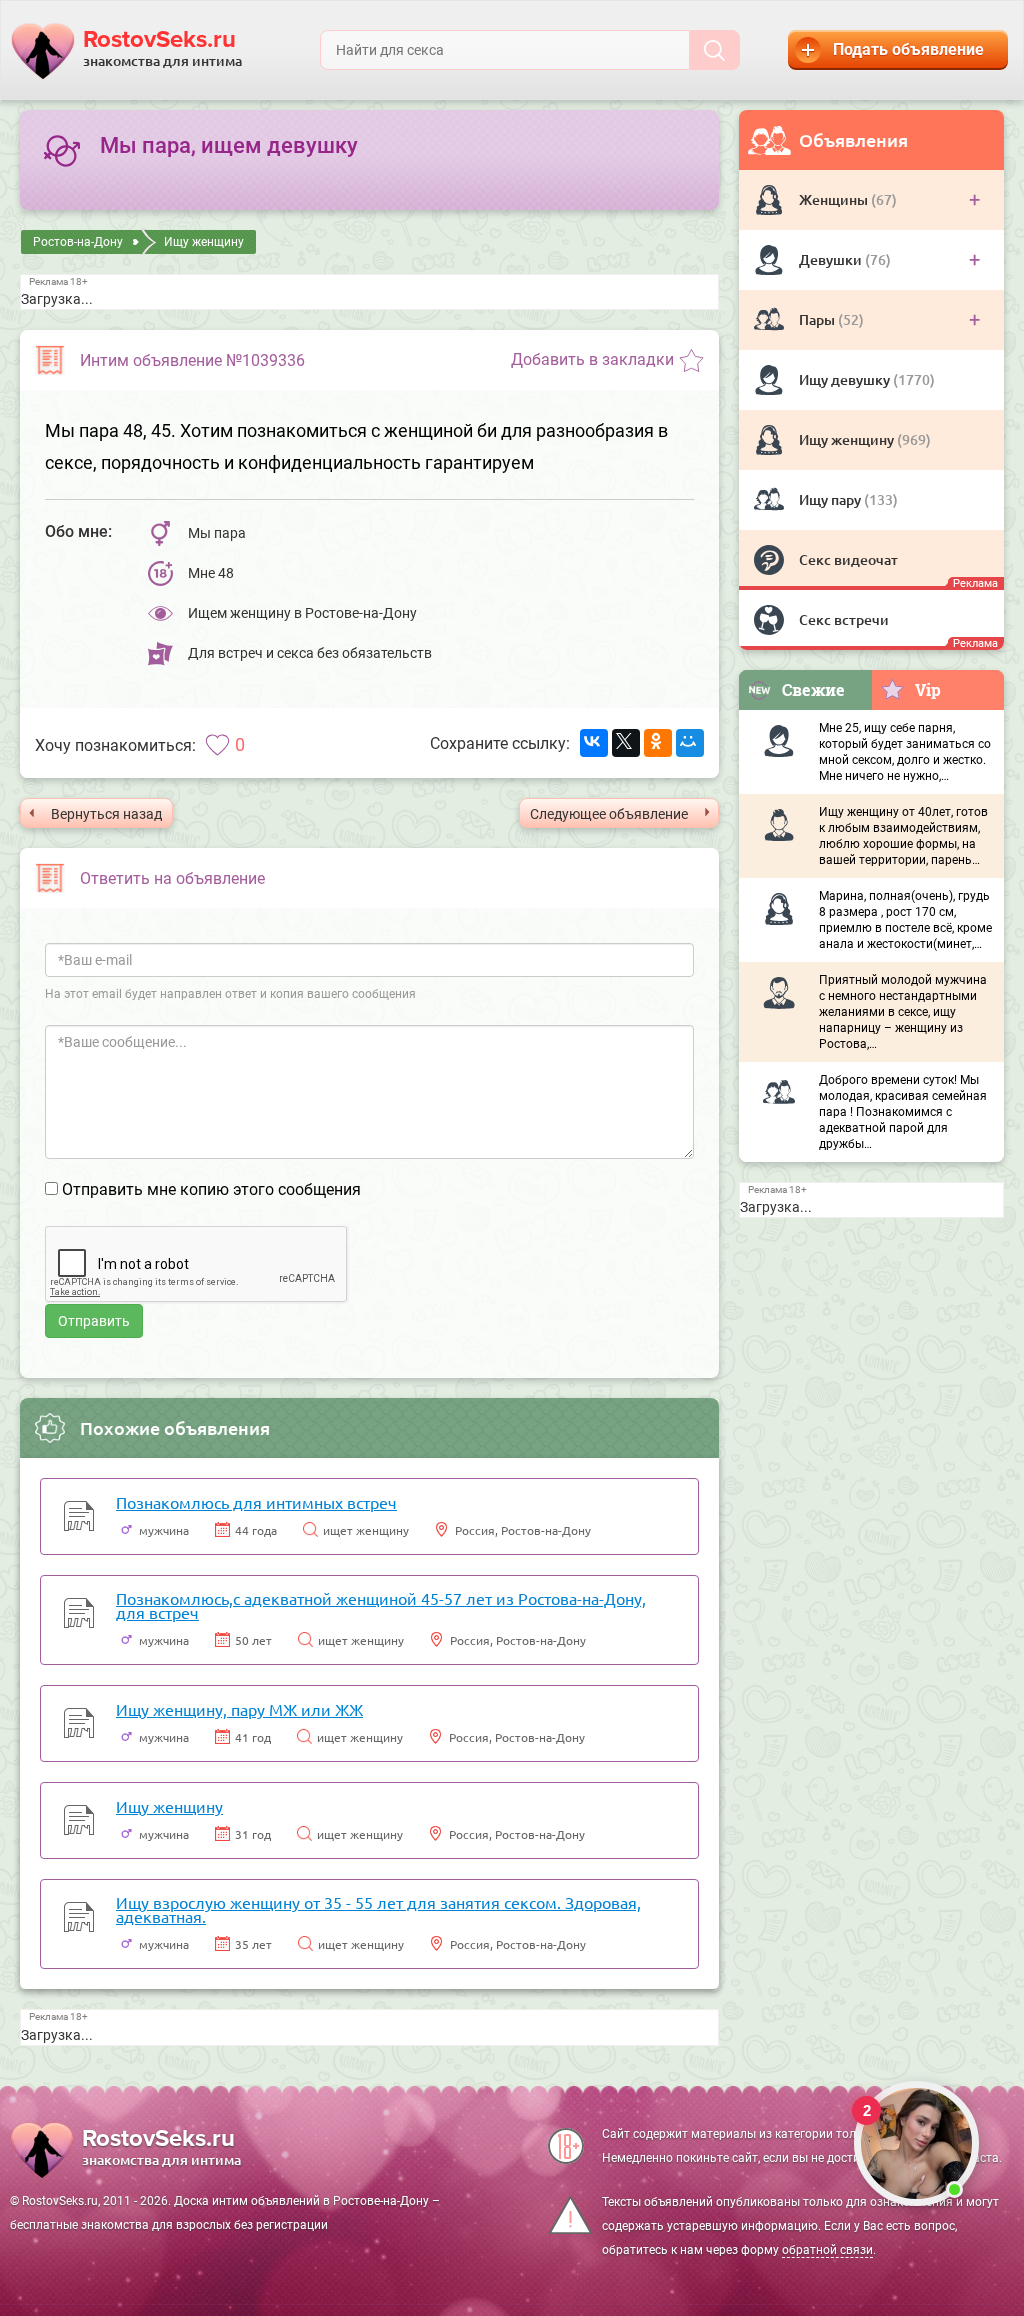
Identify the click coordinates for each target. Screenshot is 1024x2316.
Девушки (832, 259)
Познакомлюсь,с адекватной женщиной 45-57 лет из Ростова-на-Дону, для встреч (381, 1605)
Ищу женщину (848, 439)
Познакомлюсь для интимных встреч (256, 1502)
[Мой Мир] (690, 743)
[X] (626, 743)
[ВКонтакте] (594, 743)
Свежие (813, 689)
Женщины (835, 199)
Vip (928, 689)
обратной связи (827, 2250)
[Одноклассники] (658, 743)
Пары (818, 319)
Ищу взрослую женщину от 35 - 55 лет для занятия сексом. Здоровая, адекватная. (378, 1909)
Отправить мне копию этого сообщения (211, 1189)
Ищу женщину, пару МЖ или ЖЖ (239, 1709)
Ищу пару (831, 499)
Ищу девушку (846, 379)
